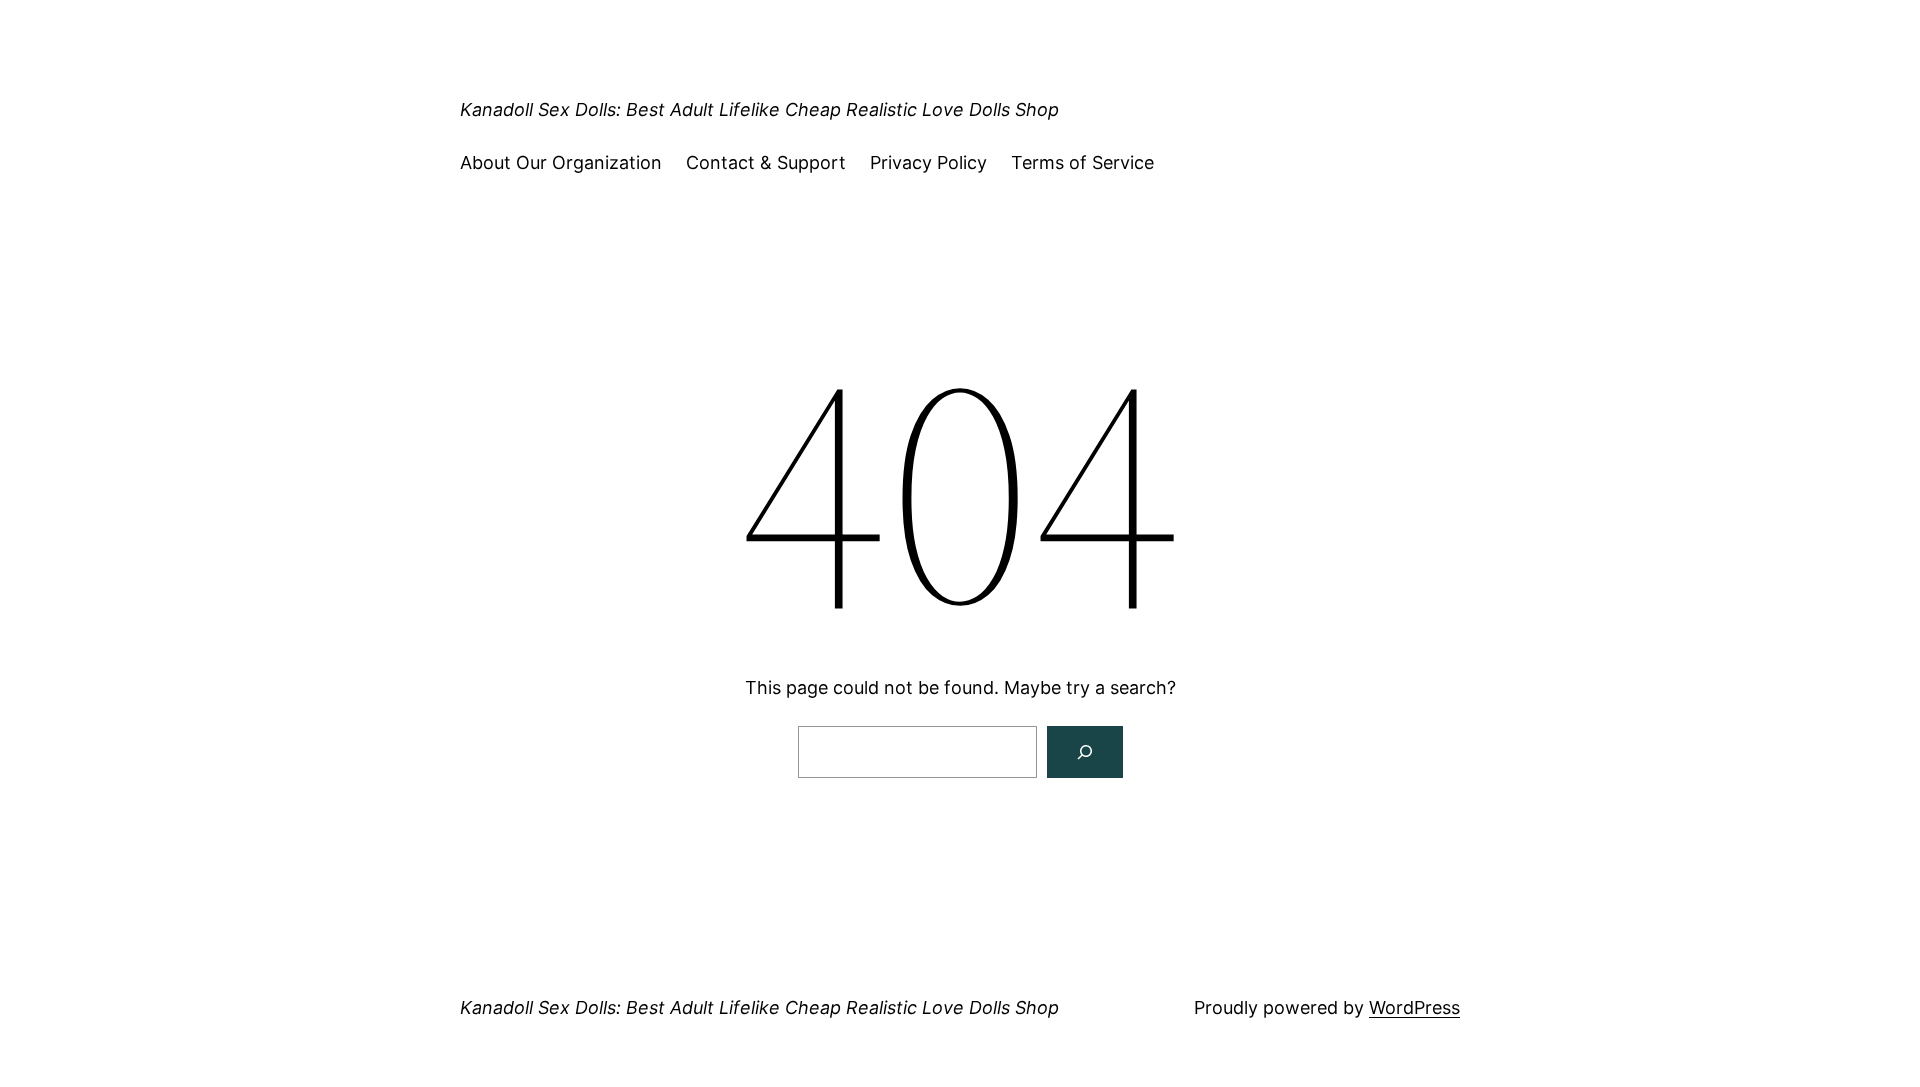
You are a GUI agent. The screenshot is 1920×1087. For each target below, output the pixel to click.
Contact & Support (766, 162)
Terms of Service (1082, 162)
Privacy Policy (928, 162)
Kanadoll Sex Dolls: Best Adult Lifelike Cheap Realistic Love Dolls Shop (759, 109)
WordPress (1414, 1007)
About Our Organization (561, 162)
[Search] (1085, 752)
